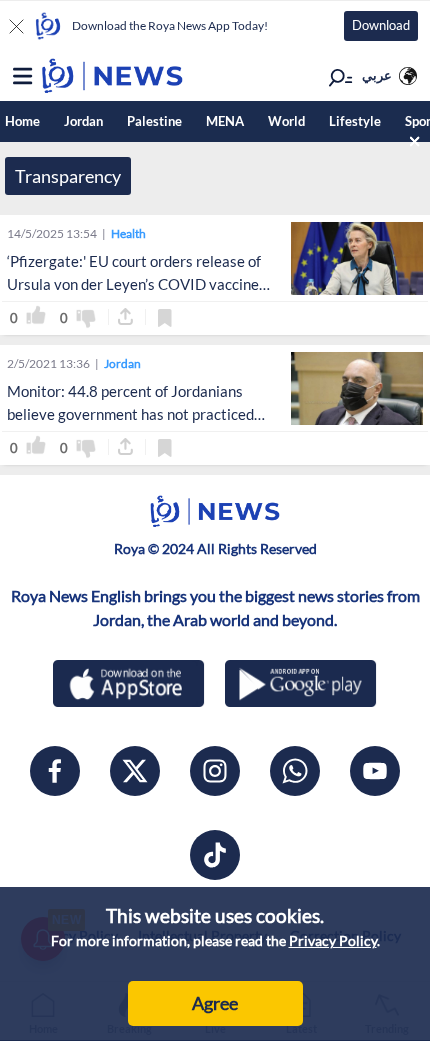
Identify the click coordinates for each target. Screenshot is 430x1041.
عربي (377, 75)
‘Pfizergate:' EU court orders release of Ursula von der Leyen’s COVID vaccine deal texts (134, 284)
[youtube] (375, 771)
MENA (225, 121)
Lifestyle (355, 121)
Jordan (83, 121)
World (286, 121)
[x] (135, 771)
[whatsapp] (295, 771)
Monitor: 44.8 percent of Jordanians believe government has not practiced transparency (130, 414)
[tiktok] (215, 855)
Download (381, 25)
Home (22, 121)
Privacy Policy (333, 940)
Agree (215, 1003)
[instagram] (215, 771)
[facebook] (55, 771)
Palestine (154, 121)
